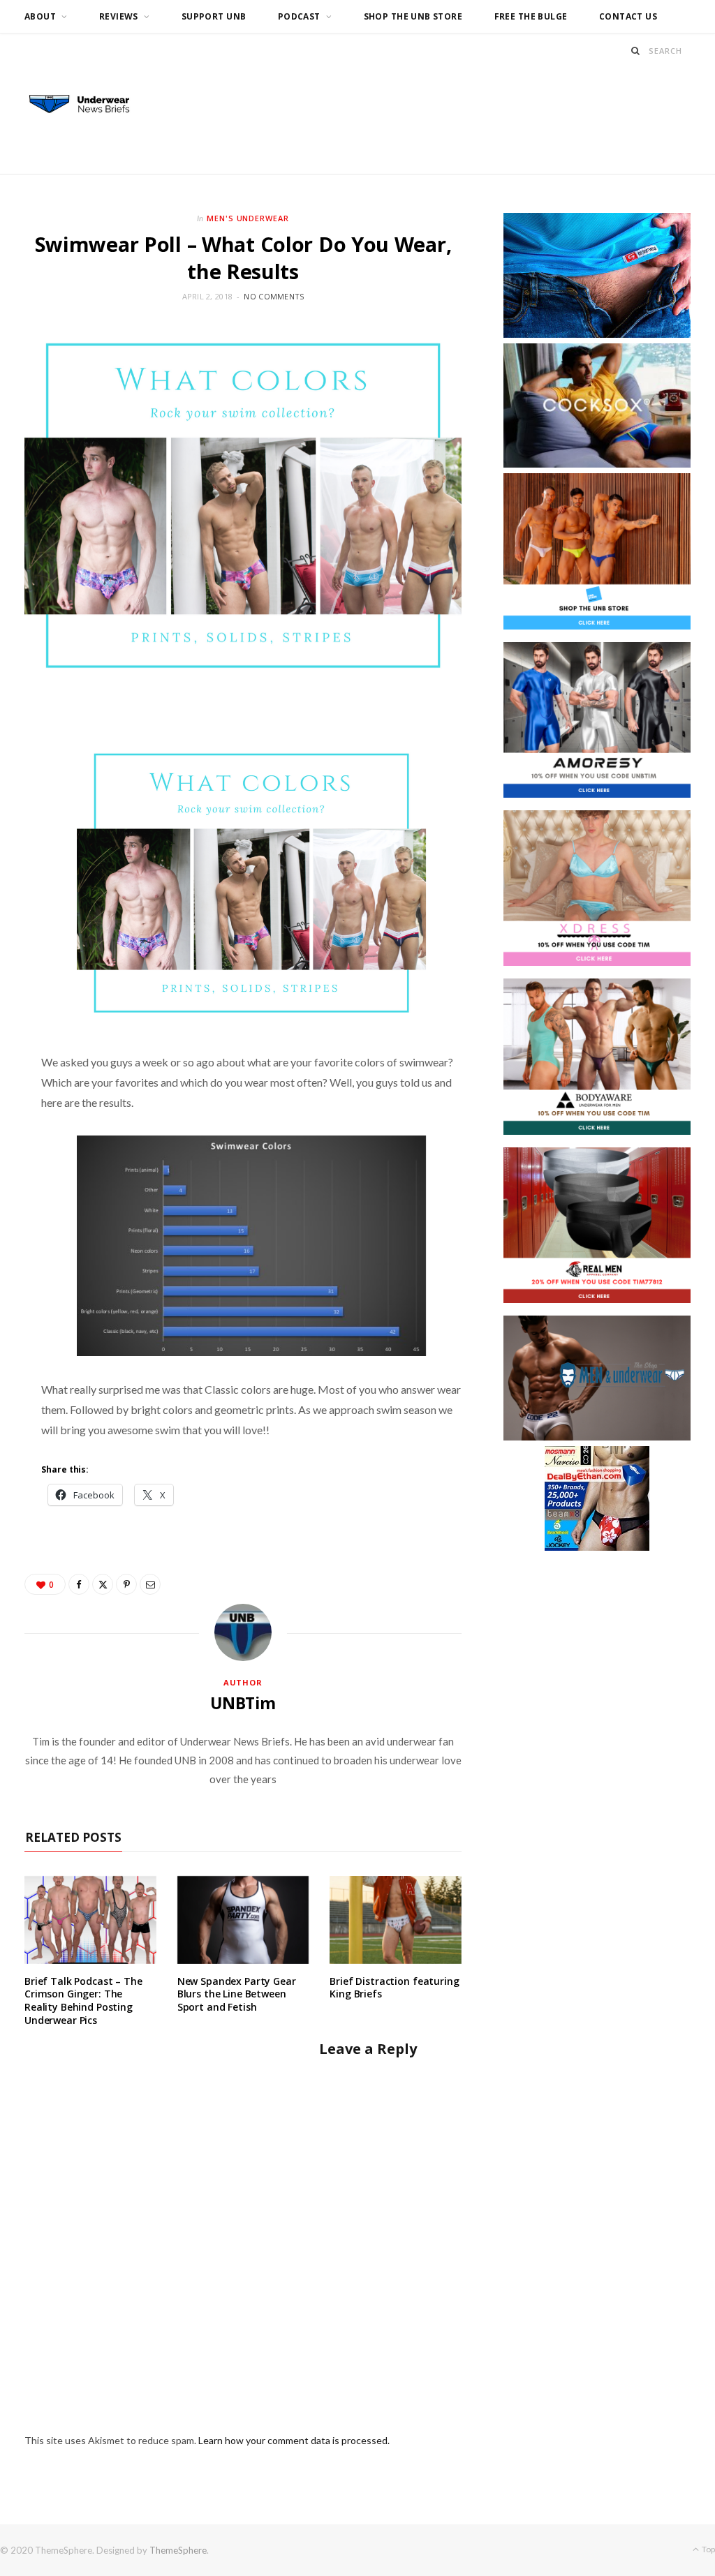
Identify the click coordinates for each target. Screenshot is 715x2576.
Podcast (299, 16)
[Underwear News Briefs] (87, 105)
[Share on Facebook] (79, 1584)
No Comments (274, 296)
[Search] (636, 51)
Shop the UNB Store (413, 16)
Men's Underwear (248, 218)
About (40, 16)
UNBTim (243, 1703)
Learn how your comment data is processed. (294, 2440)
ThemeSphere (178, 2550)
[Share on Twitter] (103, 1584)
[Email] (150, 1584)
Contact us (628, 16)
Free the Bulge (531, 16)
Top (708, 2549)
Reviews (119, 16)
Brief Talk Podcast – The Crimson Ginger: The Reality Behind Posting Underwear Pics (83, 2001)
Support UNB (214, 16)
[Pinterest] (126, 1584)
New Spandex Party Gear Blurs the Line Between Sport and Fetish (237, 1994)
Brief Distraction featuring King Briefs (394, 1988)
